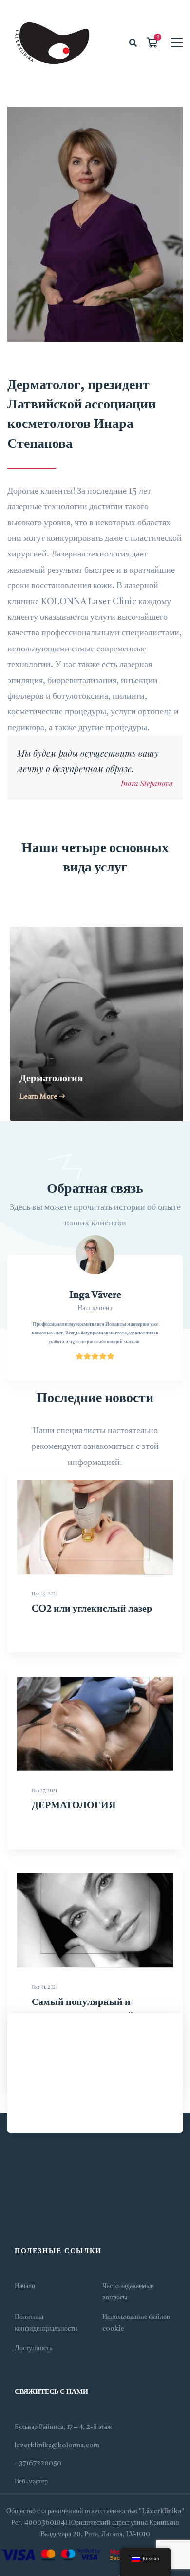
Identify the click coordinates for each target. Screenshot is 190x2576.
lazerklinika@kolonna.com (57, 2446)
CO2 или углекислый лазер (92, 1609)
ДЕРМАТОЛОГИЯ (74, 1806)
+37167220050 (38, 2464)
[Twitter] (15, 2214)
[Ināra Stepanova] (95, 224)
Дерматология (49, 1079)
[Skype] (54, 2214)
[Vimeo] (34, 2214)
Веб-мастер (31, 2482)
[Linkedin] (44, 2214)
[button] (44, 1025)
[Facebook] (24, 2214)
